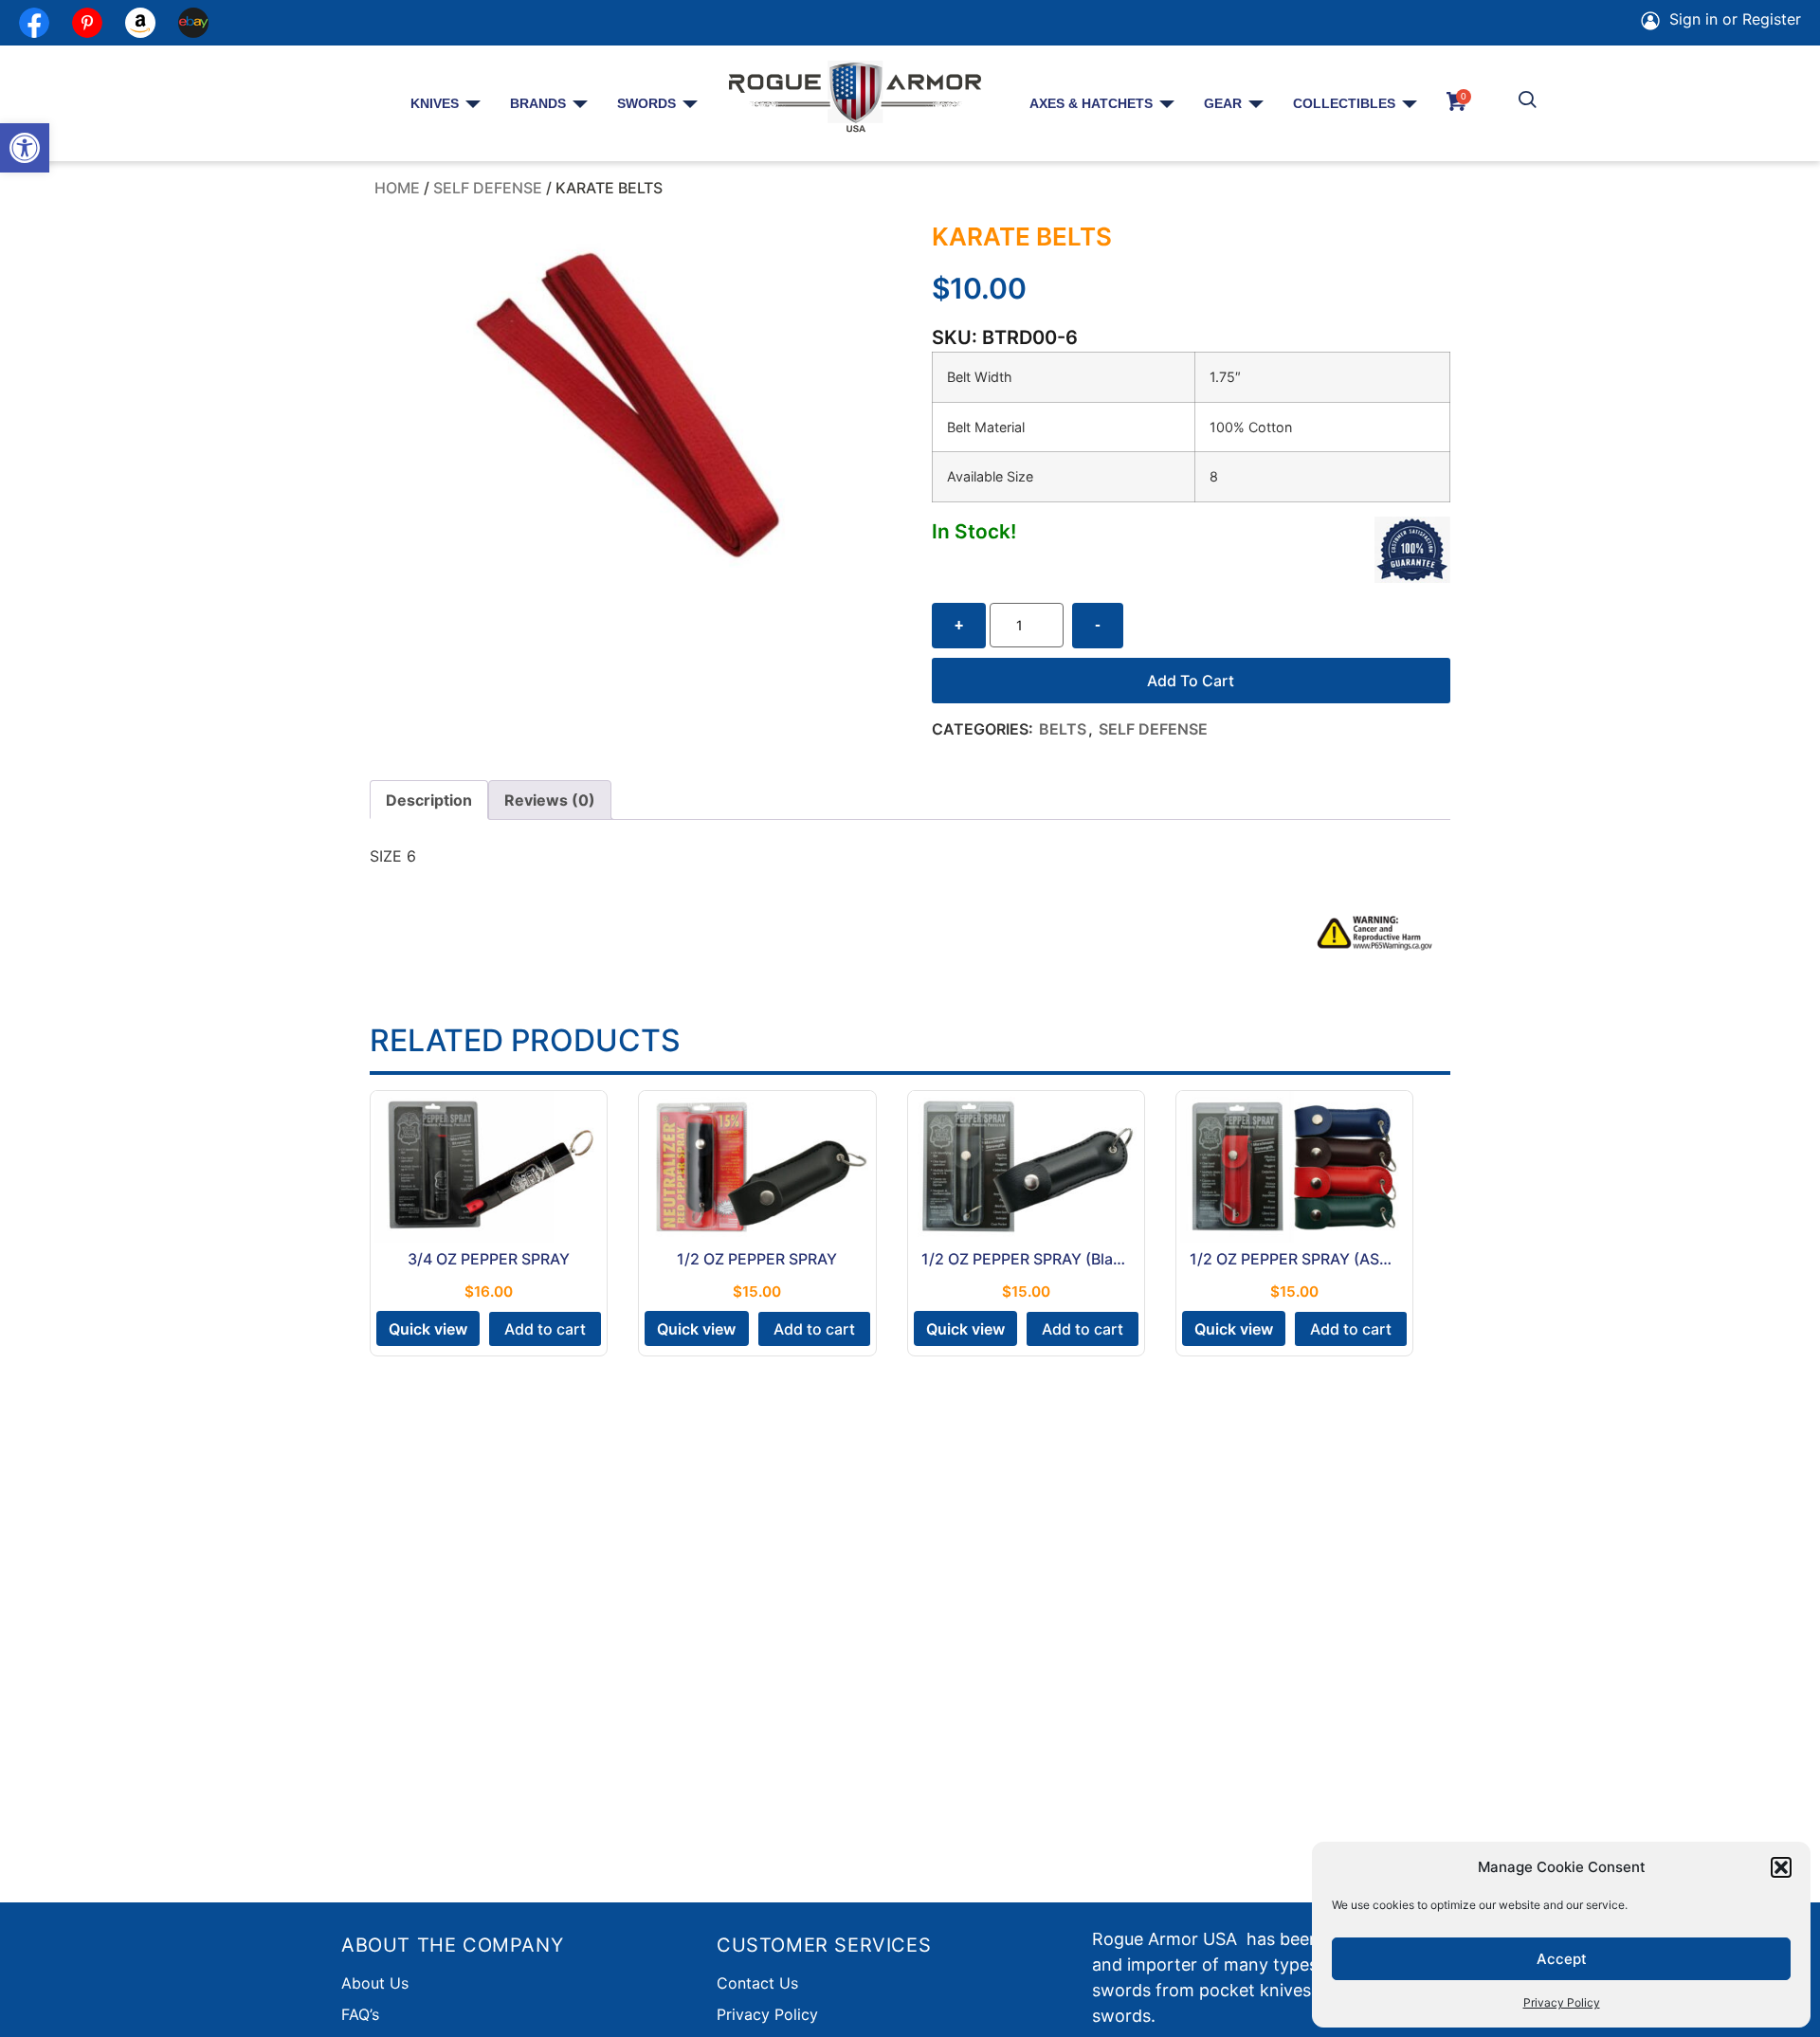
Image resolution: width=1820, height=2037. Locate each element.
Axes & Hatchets (1091, 103)
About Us (375, 1983)
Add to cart (1191, 681)
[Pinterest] (87, 23)
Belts (1063, 729)
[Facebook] (34, 23)
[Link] (193, 23)
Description (429, 800)
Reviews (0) (550, 800)
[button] (25, 148)
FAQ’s (360, 2014)
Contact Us (757, 1983)
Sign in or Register (1733, 19)
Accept (1562, 1959)
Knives (435, 103)
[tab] (429, 800)
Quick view (428, 1329)
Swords (646, 103)
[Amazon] (140, 23)
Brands (538, 103)
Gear (1223, 103)
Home (397, 188)
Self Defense (488, 188)
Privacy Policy (1562, 2002)
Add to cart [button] (545, 1329)
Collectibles (1344, 103)
